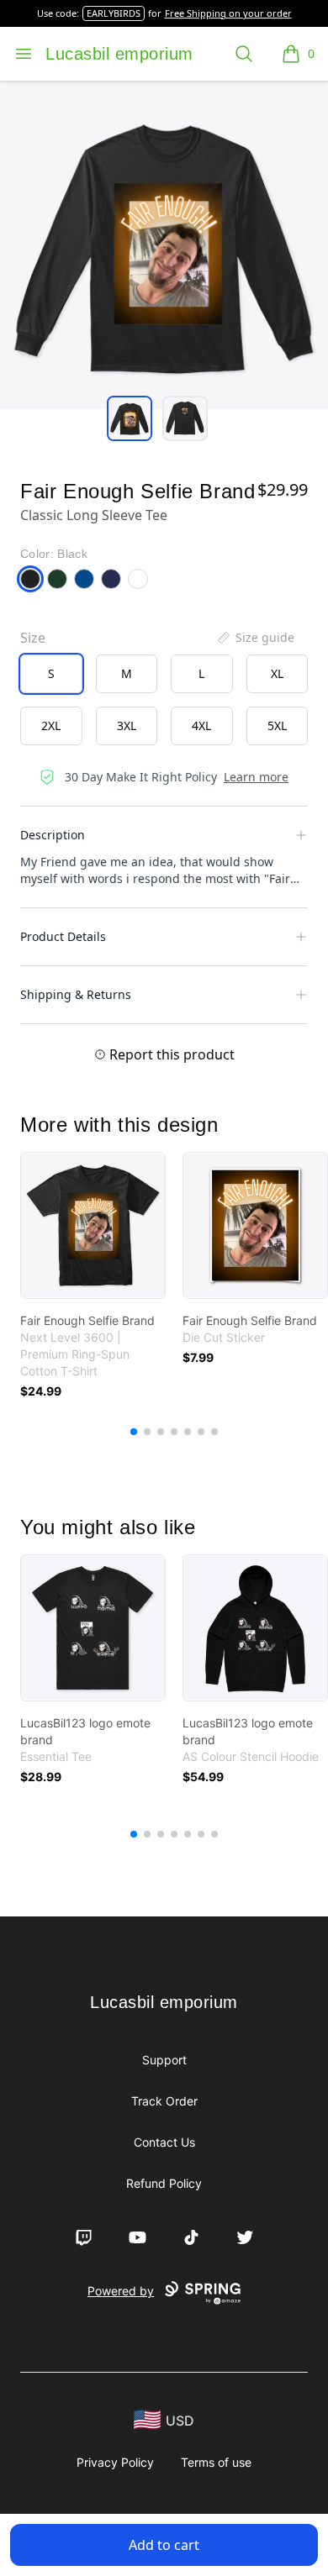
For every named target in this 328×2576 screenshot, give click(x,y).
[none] (255, 638)
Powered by (121, 2291)
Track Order (164, 2101)
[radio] (51, 674)
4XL (201, 725)
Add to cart (164, 2545)
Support (164, 2060)
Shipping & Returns (76, 994)
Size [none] (33, 638)
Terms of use (216, 2462)
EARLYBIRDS (114, 13)
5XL (277, 725)
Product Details (63, 936)
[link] (93, 1225)
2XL (51, 725)
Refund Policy (164, 2183)
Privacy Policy (115, 2462)
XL (277, 673)
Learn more (256, 777)
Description (53, 835)
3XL (127, 725)
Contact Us (164, 2142)
